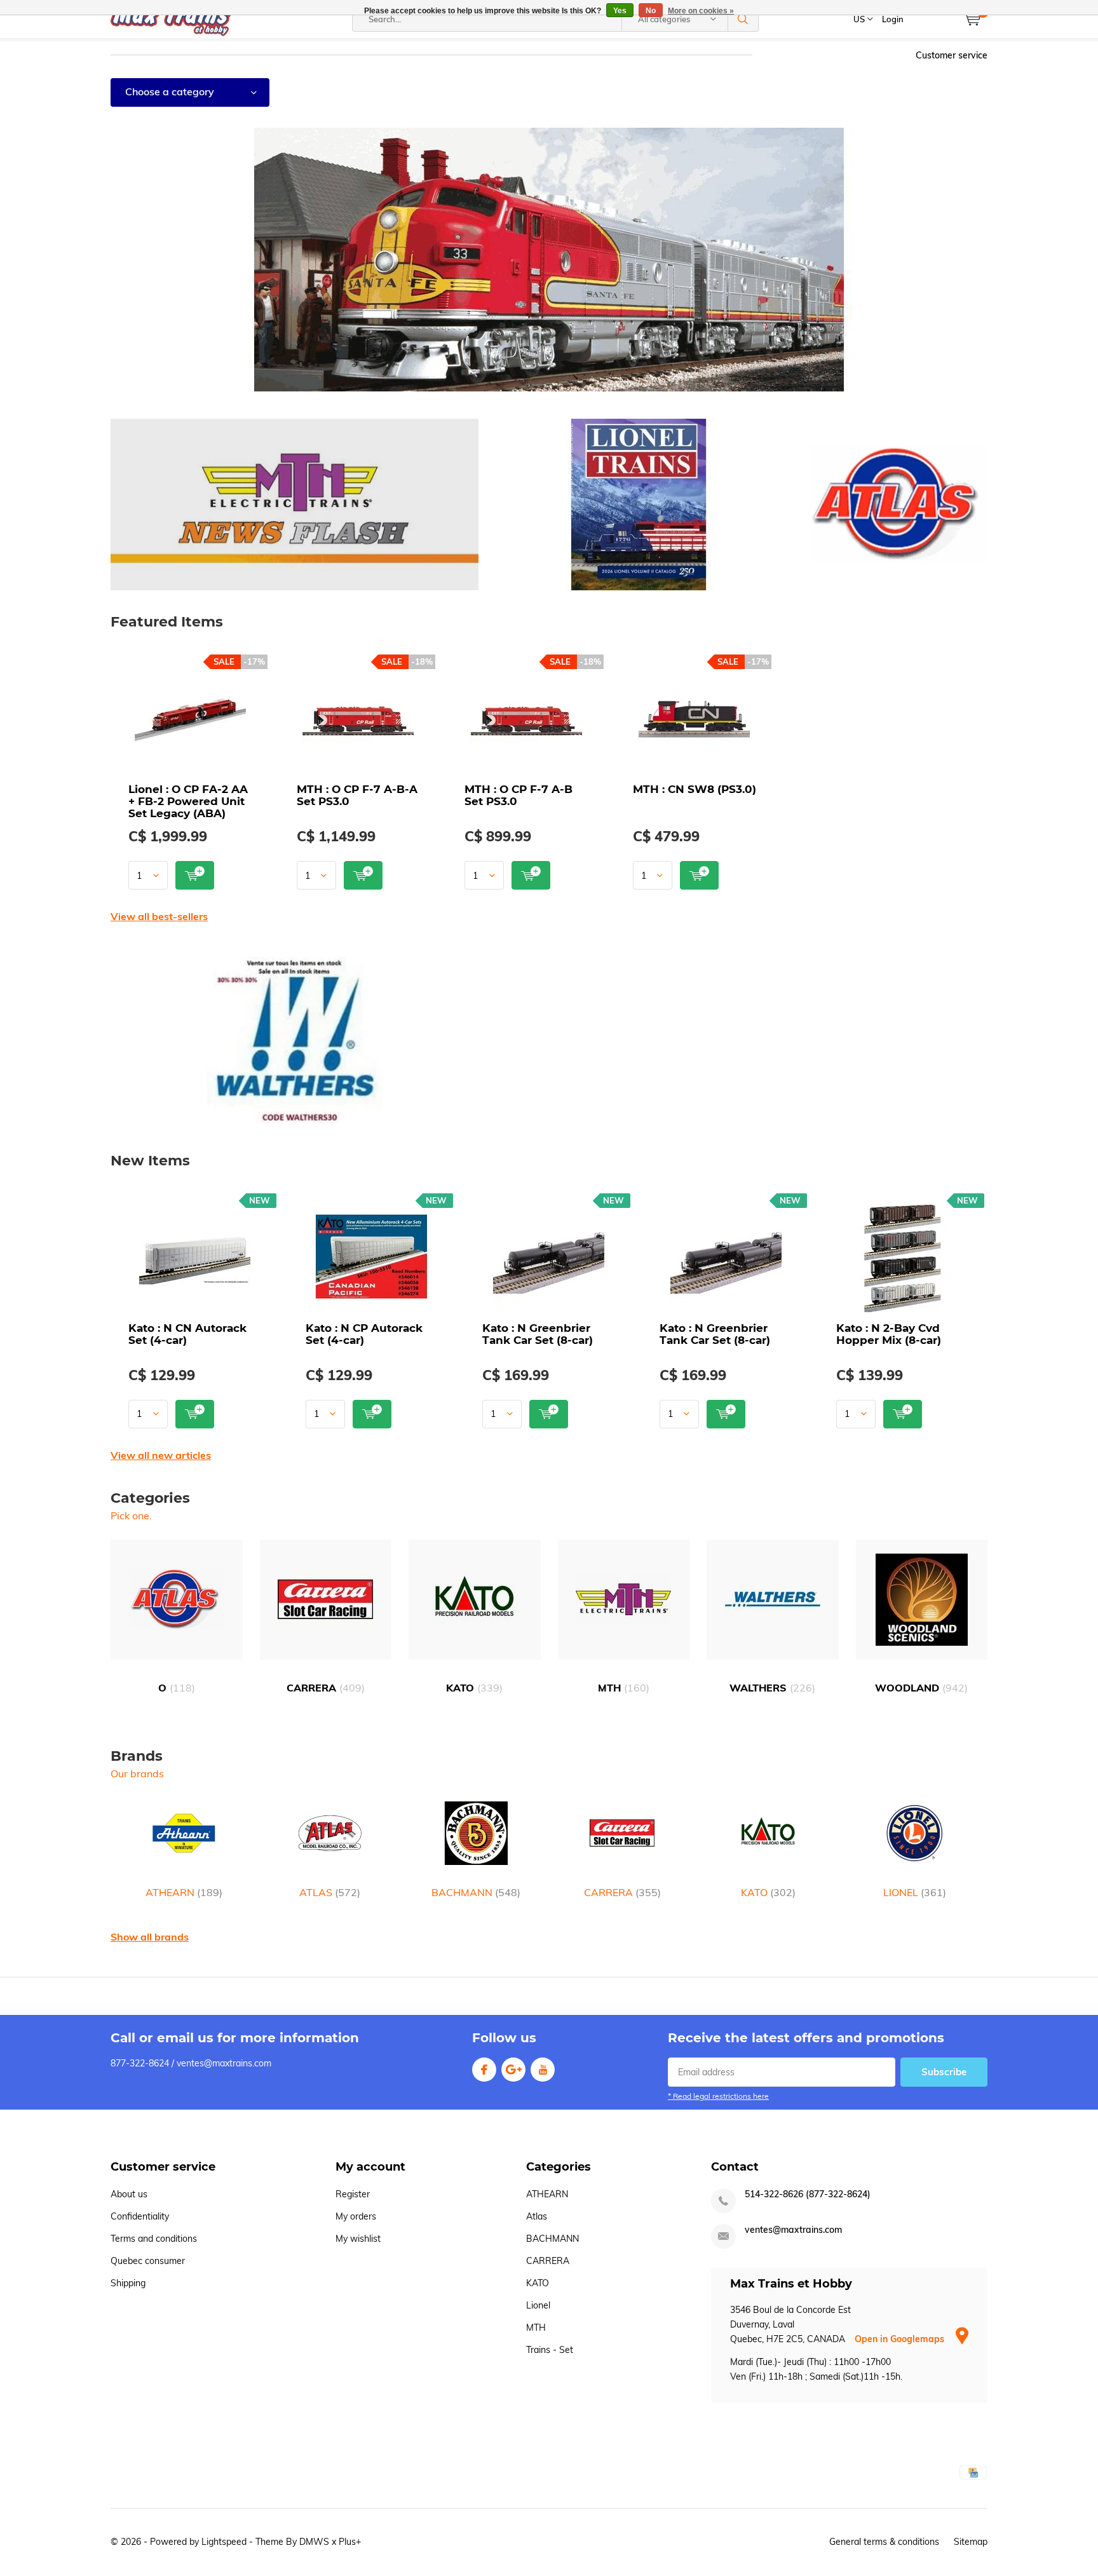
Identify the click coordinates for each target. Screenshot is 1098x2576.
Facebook (484, 2070)
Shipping (128, 2283)
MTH (624, 1688)
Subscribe (944, 2072)
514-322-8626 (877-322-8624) (808, 2194)
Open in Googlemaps (901, 2339)
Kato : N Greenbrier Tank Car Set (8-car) (538, 1334)
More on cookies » (701, 11)
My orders (356, 2216)
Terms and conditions (154, 2239)
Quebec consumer (148, 2261)
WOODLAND (921, 1688)
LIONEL (915, 1892)
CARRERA (326, 1688)
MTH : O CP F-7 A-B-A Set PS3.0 (357, 795)
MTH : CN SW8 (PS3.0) (695, 789)
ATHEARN (184, 1892)
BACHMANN (476, 1892)
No (651, 11)
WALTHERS (772, 1688)
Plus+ (350, 2542)
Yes (620, 11)
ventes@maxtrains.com (793, 2230)
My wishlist (358, 2239)
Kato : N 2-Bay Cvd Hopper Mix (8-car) (889, 1334)
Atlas (537, 2216)
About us (129, 2194)
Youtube (543, 2070)
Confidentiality (140, 2216)
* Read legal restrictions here (718, 2096)
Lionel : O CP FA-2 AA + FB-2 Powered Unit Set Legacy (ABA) (188, 801)
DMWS (314, 2542)
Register (353, 2194)
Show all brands (150, 1937)
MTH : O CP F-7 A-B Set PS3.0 (518, 795)
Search (743, 19)
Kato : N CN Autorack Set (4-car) (187, 1334)
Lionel (538, 2305)
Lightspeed (224, 2542)
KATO (474, 1688)
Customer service (952, 55)
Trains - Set (550, 2350)
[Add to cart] (195, 875)
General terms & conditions (884, 2542)
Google (513, 2070)
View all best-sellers (159, 916)
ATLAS (330, 1892)
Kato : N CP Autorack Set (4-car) (364, 1334)
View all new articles (161, 1455)
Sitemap (971, 2542)
